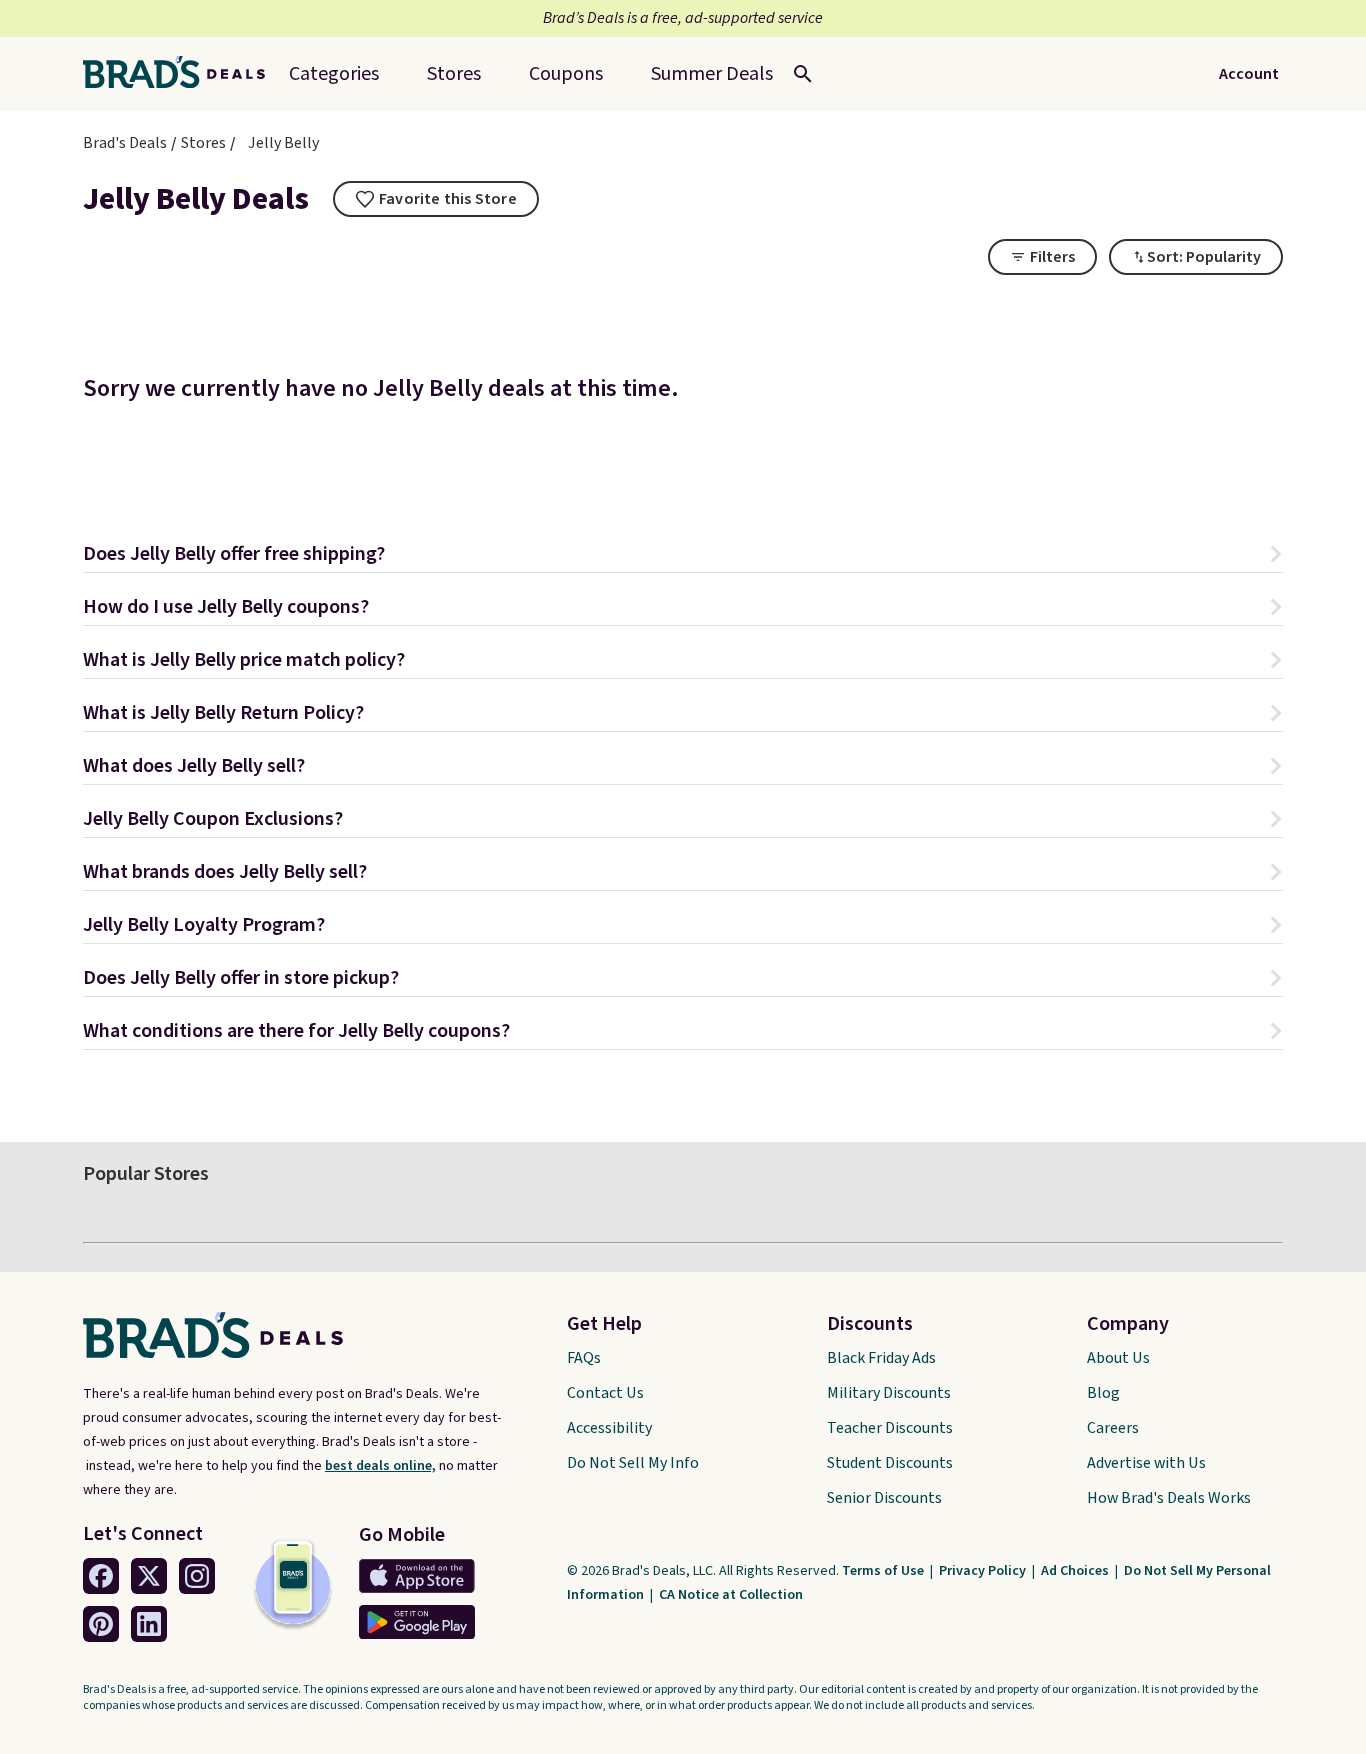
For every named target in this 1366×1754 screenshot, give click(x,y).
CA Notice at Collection (731, 1595)
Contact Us (605, 1393)
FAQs (584, 1358)
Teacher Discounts (890, 1428)
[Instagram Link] (197, 1576)
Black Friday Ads (881, 1358)
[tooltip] (436, 199)
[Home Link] (182, 74)
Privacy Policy (984, 1571)
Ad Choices (1076, 1571)
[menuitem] (712, 74)
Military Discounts (889, 1393)
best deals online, (380, 1466)
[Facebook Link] (101, 1576)
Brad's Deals (125, 143)
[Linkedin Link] (149, 1624)
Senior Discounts (884, 1498)
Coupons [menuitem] (566, 74)
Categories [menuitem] (334, 74)
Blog (1103, 1393)
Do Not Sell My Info (633, 1463)
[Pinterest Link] (101, 1624)
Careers (1113, 1428)
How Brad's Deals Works (1169, 1498)
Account (1249, 74)
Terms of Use (884, 1571)
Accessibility (609, 1428)
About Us (1118, 1358)
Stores (203, 143)
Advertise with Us (1146, 1463)
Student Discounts (890, 1463)
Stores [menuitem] (454, 74)
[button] (683, 556)
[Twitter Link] (149, 1576)
